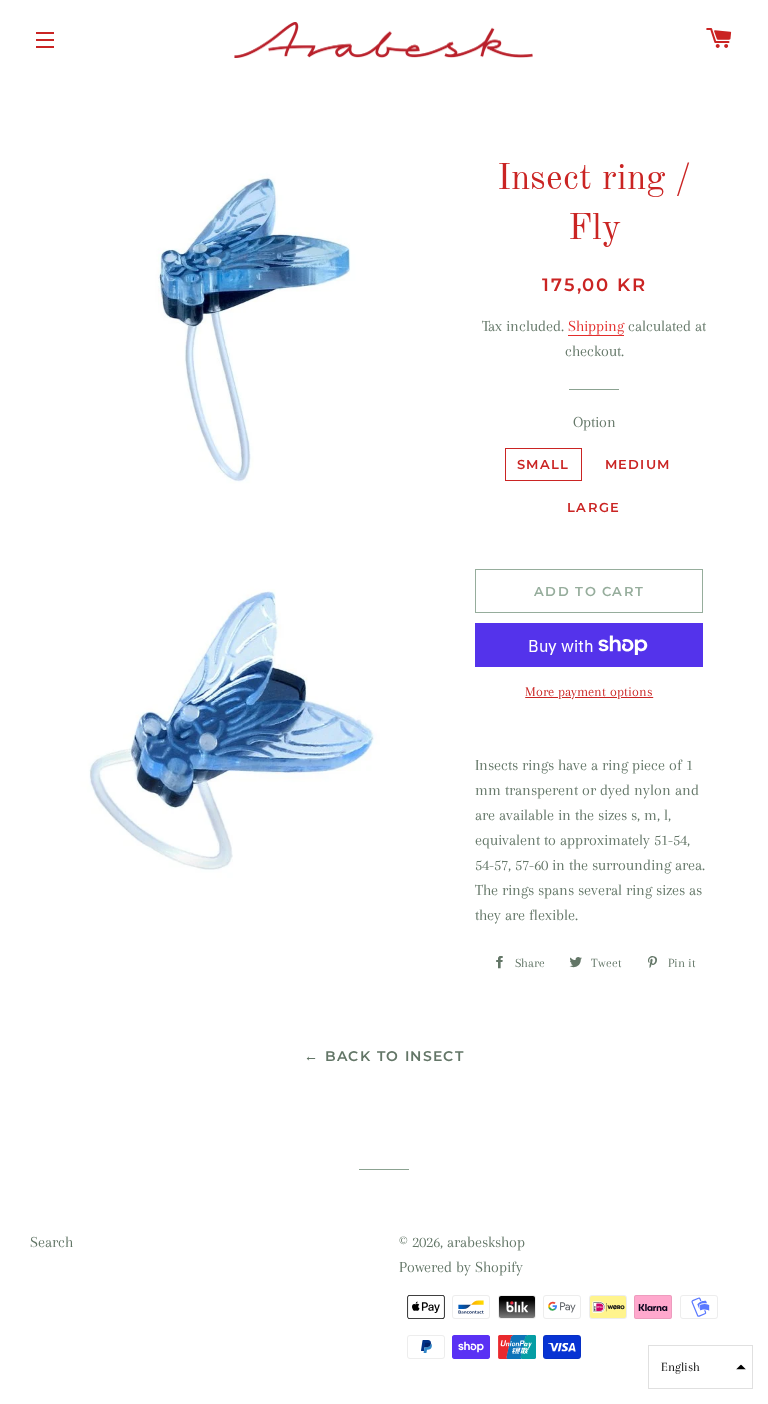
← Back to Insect (384, 1056)
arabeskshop (486, 1242)
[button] (700, 1367)
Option (594, 422)
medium (638, 464)
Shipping (596, 326)
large (594, 507)
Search (51, 1242)
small (543, 464)
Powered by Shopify (461, 1267)
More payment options (589, 691)
